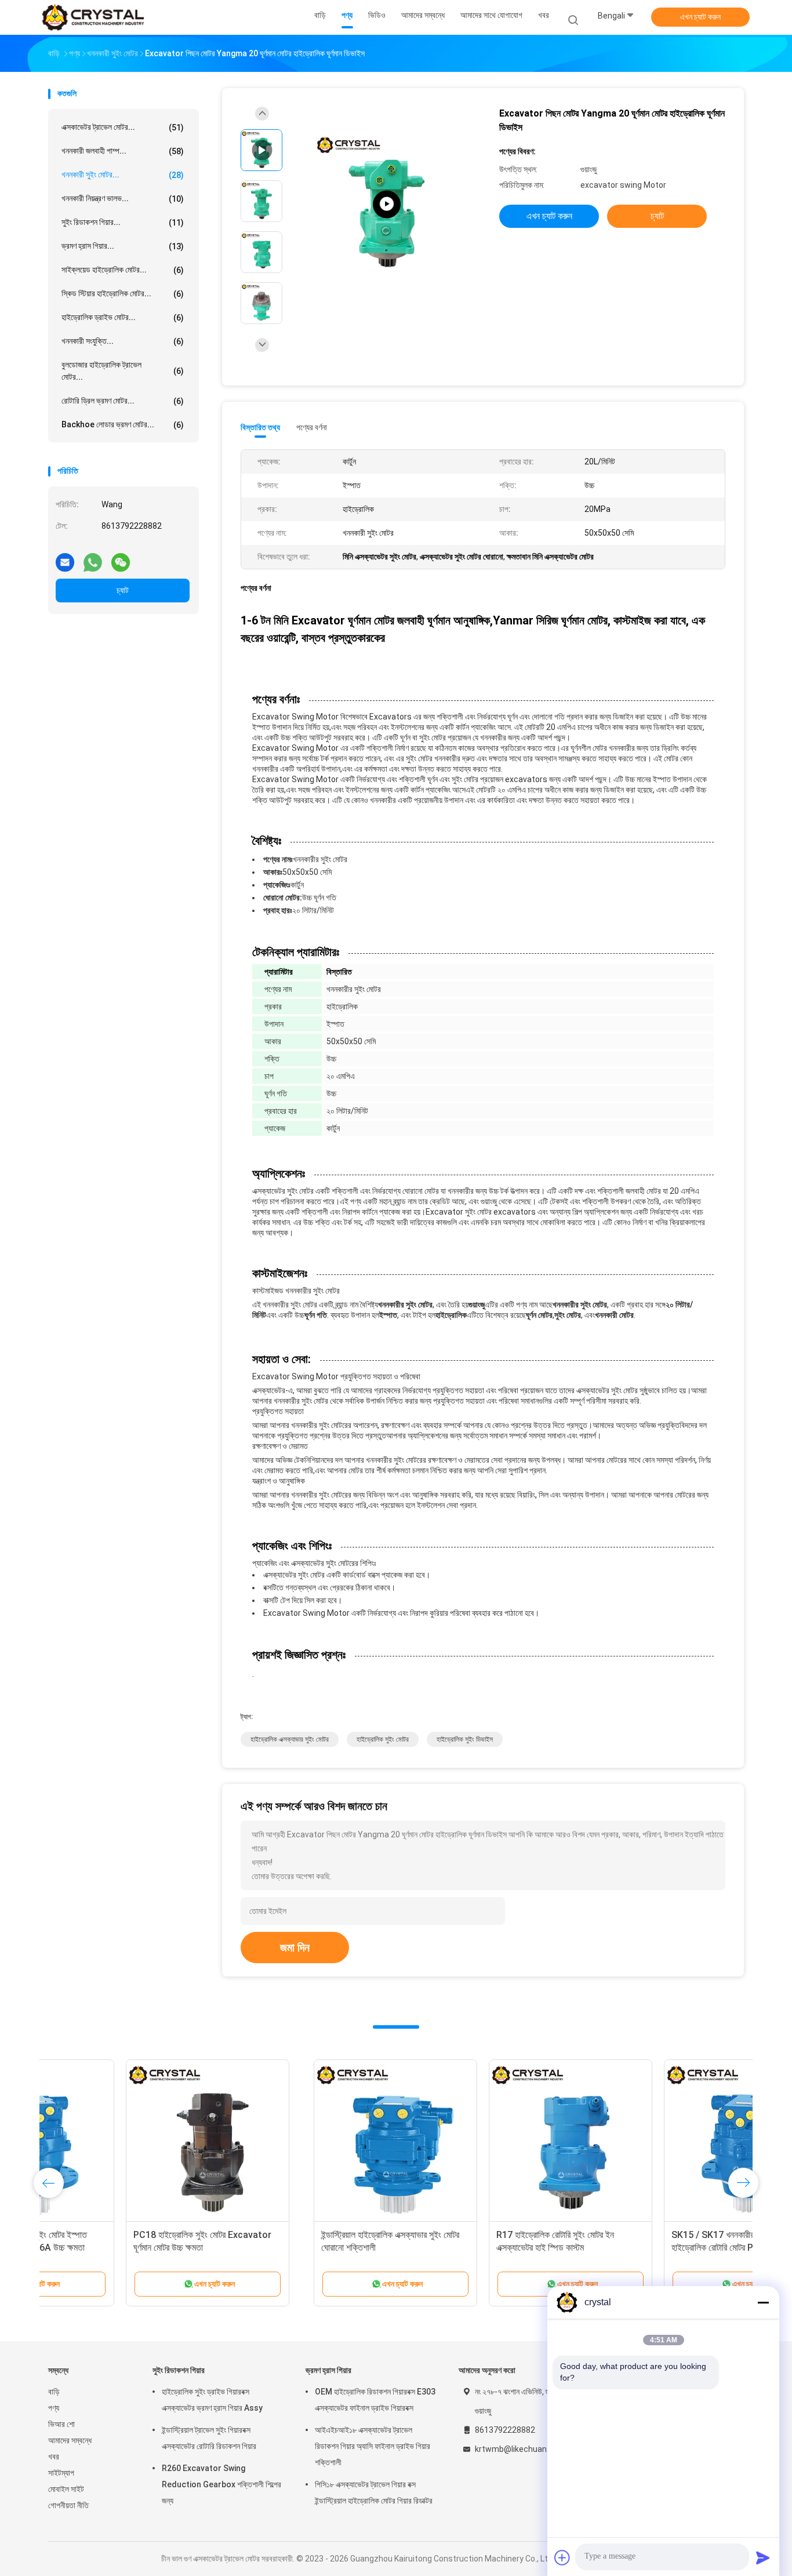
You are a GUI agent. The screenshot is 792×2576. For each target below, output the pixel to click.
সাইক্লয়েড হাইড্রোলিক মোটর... (123, 270)
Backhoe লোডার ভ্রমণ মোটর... (123, 425)
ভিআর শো (61, 2424)
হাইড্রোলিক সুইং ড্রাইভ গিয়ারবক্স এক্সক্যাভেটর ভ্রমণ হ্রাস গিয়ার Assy (212, 2400)
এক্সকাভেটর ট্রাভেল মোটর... (123, 127)
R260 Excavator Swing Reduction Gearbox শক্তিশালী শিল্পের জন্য (221, 2484)
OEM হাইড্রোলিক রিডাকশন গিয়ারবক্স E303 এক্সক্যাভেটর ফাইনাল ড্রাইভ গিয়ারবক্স (375, 2400)
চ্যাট (123, 590)
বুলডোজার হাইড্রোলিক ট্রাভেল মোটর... (123, 371)
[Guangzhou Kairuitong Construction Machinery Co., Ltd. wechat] (121, 558)
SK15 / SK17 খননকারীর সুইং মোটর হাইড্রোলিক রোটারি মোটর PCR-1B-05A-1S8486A (472, 2248)
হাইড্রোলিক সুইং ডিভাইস (465, 1739)
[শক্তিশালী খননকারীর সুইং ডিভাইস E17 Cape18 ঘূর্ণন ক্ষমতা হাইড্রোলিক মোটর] (655, 2141)
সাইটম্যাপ (61, 2473)
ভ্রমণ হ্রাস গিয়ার (328, 2370)
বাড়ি (54, 2392)
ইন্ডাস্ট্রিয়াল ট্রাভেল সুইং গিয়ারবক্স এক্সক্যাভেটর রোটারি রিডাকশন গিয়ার (209, 2438)
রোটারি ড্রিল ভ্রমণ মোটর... (123, 401)
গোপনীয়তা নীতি (68, 2505)
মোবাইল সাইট (66, 2489)
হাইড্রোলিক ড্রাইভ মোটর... (123, 317)
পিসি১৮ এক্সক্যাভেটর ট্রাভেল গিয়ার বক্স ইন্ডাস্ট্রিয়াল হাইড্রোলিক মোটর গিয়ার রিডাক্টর (374, 2493)
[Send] (763, 2557)
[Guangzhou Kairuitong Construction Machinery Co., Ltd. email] (65, 558)
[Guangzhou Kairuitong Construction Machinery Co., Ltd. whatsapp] (93, 558)
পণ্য (54, 2408)
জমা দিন (295, 1948)
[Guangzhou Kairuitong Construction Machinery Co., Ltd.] (93, 17)
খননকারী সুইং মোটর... (123, 175)
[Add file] (562, 2557)
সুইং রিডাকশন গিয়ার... (123, 222)
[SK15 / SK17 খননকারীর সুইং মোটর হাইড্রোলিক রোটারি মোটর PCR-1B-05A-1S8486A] (480, 2141)
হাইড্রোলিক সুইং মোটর (383, 1739)
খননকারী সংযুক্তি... (123, 341)
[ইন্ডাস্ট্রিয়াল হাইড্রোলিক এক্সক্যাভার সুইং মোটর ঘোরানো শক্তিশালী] (130, 2141)
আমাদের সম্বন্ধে (70, 2440)
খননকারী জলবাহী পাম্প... (123, 151)
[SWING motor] (387, 204)
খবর (54, 2457)
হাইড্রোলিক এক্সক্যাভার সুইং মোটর (290, 1739)
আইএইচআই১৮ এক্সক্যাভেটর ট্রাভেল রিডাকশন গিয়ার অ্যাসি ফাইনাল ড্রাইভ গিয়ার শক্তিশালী (373, 2446)
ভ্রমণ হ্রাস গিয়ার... (123, 246)
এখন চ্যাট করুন (700, 17)
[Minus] (763, 2302)
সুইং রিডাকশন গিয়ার (179, 2370)
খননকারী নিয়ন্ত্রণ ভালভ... (123, 199)
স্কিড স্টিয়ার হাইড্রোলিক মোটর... (123, 294)
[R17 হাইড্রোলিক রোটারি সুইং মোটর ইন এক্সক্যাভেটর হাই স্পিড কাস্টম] (305, 2141)
